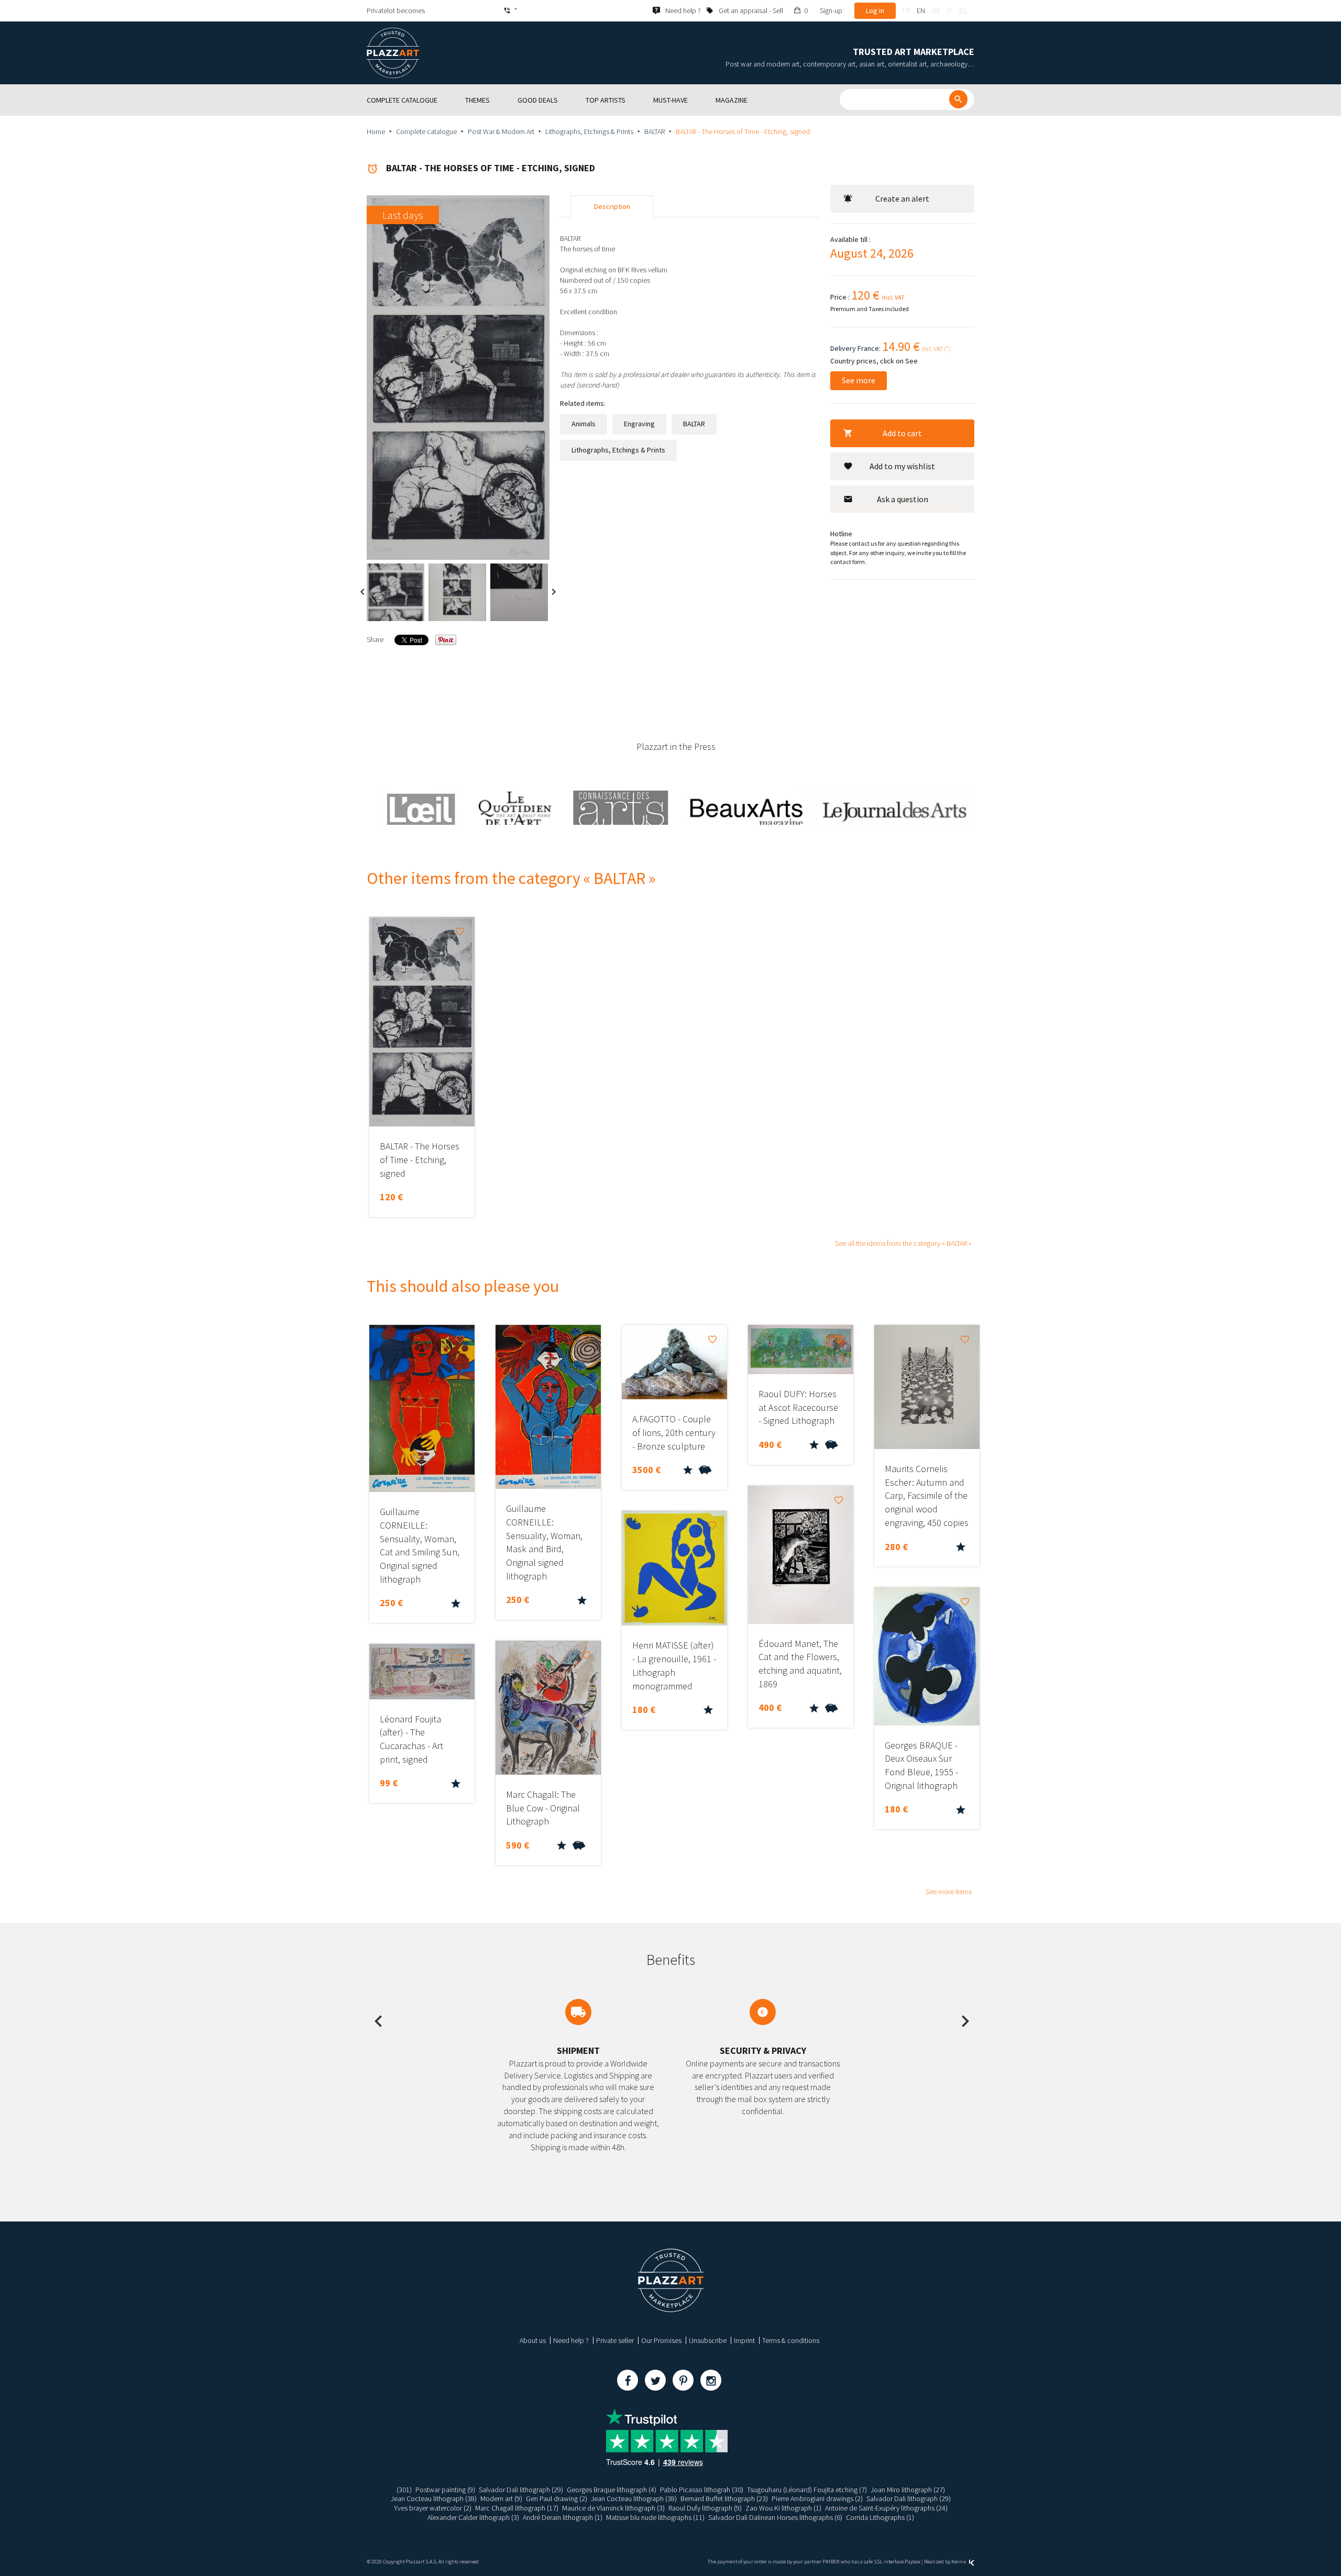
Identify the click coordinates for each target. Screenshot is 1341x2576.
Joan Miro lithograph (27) (908, 2490)
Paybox (913, 2562)
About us (533, 2340)
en (921, 10)
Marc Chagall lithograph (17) (517, 2508)
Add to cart (902, 433)
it (950, 10)
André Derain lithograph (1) (563, 2517)
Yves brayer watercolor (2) (433, 2508)
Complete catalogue (426, 131)
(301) (404, 2490)
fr (906, 10)
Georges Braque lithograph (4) (612, 2490)
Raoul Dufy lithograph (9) (705, 2508)
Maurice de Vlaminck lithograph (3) (613, 2508)
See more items (949, 1892)
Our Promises (661, 2340)
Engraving (639, 424)
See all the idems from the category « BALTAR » (903, 1243)
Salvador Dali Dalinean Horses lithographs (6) (775, 2517)
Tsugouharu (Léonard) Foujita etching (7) (807, 2490)
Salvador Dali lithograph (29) (521, 2490)
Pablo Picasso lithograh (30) (702, 2490)
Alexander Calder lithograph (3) (473, 2517)
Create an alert (902, 198)
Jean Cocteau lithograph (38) (434, 2498)
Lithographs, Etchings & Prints (589, 131)
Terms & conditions (791, 2340)
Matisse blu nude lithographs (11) (655, 2517)
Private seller (615, 2340)
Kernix (959, 2562)
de (936, 10)
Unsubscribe (708, 2340)
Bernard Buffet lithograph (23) (724, 2498)
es (963, 10)
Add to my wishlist (902, 466)
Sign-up (831, 10)
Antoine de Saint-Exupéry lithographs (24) (886, 2508)
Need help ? (571, 2340)
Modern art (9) (501, 2498)
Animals (584, 424)
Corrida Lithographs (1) (880, 2517)
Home (376, 131)
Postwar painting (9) (445, 2490)
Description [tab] (612, 206)
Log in (875, 10)
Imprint (744, 2340)
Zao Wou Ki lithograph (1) (783, 2508)
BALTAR (655, 131)
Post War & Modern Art (501, 131)
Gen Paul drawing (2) (557, 2498)
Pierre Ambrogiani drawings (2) (817, 2498)
